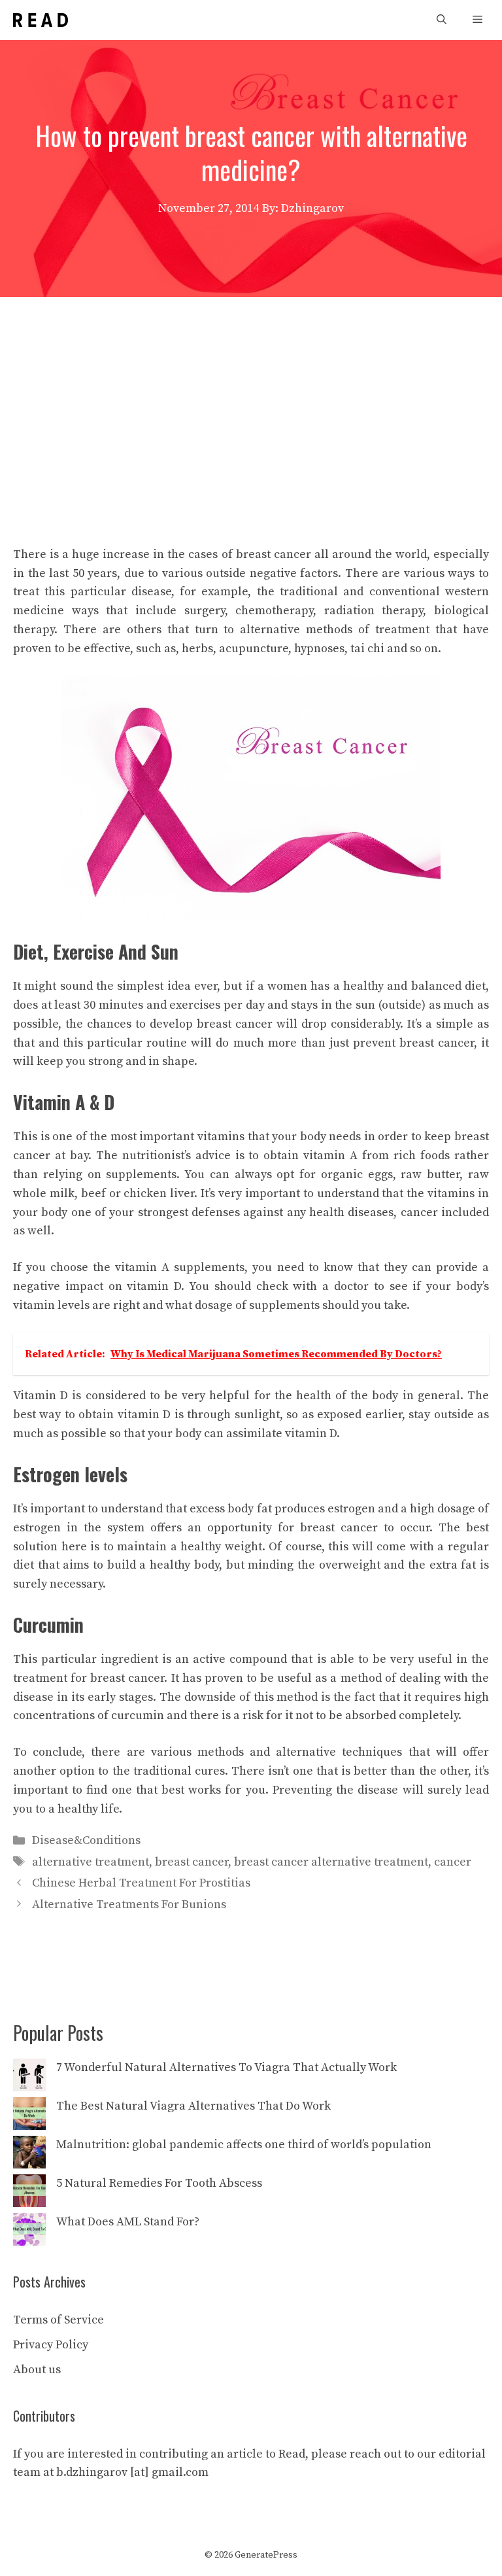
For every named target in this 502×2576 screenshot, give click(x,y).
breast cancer (192, 1862)
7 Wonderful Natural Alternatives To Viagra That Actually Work (226, 2067)
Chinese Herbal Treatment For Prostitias (141, 1883)
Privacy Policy (51, 2345)
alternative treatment (91, 1862)
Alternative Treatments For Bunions (129, 1905)
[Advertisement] (251, 395)
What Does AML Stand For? (128, 2222)
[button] (442, 20)
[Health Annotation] (41, 20)
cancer (453, 1862)
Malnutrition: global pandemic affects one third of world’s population (244, 2145)
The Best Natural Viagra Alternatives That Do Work (193, 2106)
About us (37, 2370)
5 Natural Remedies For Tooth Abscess (159, 2183)
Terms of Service (59, 2320)
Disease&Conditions (86, 1840)
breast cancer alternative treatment (331, 1862)
